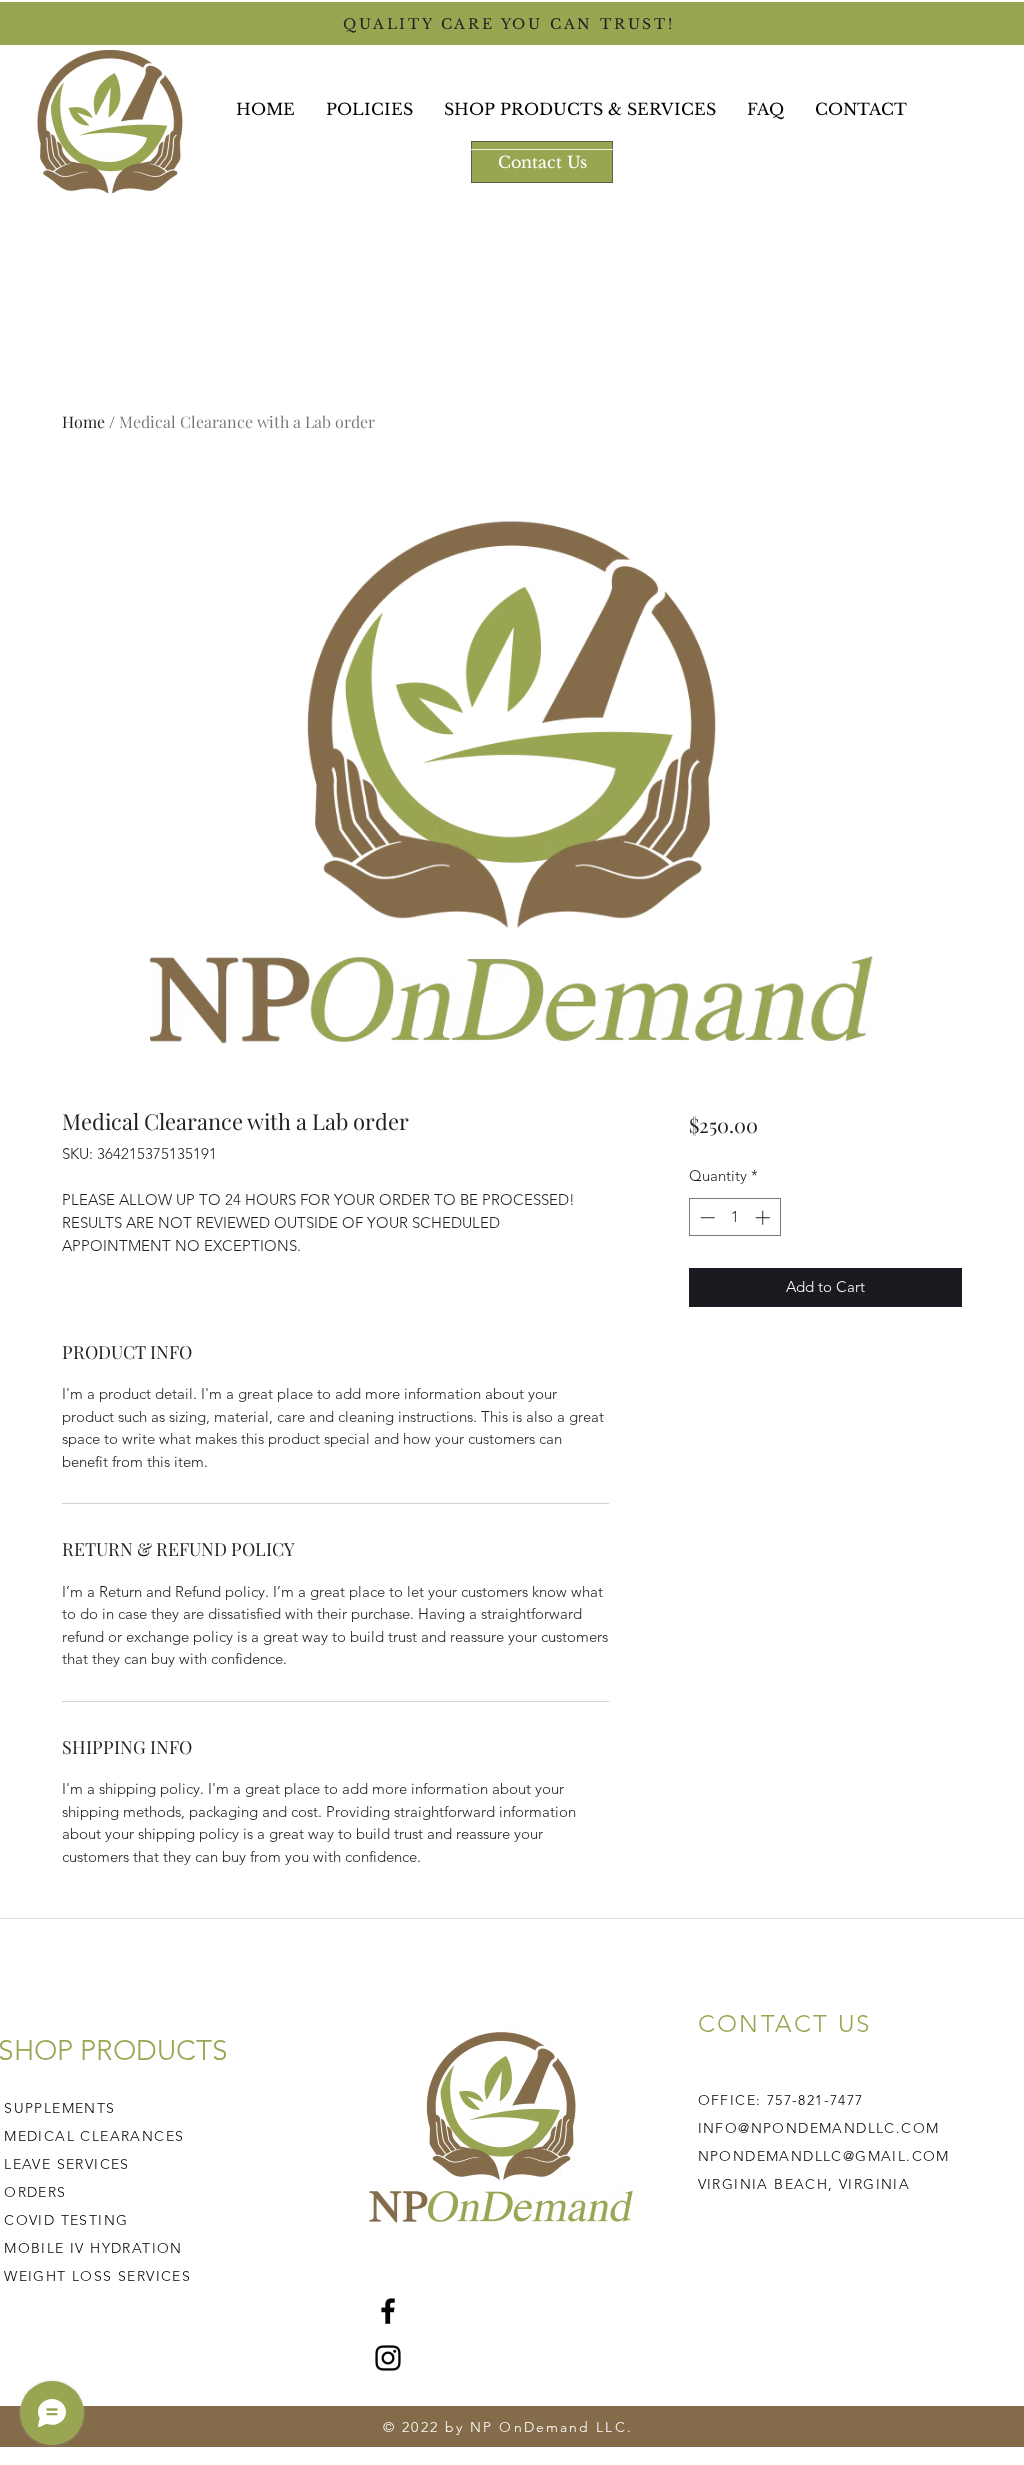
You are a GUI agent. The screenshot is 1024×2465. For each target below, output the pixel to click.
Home (83, 421)
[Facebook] (388, 2311)
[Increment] (764, 1217)
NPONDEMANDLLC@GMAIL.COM (824, 2156)
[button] (580, 109)
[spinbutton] (734, 1217)
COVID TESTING (66, 2220)
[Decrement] (705, 1217)
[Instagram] (388, 2358)
